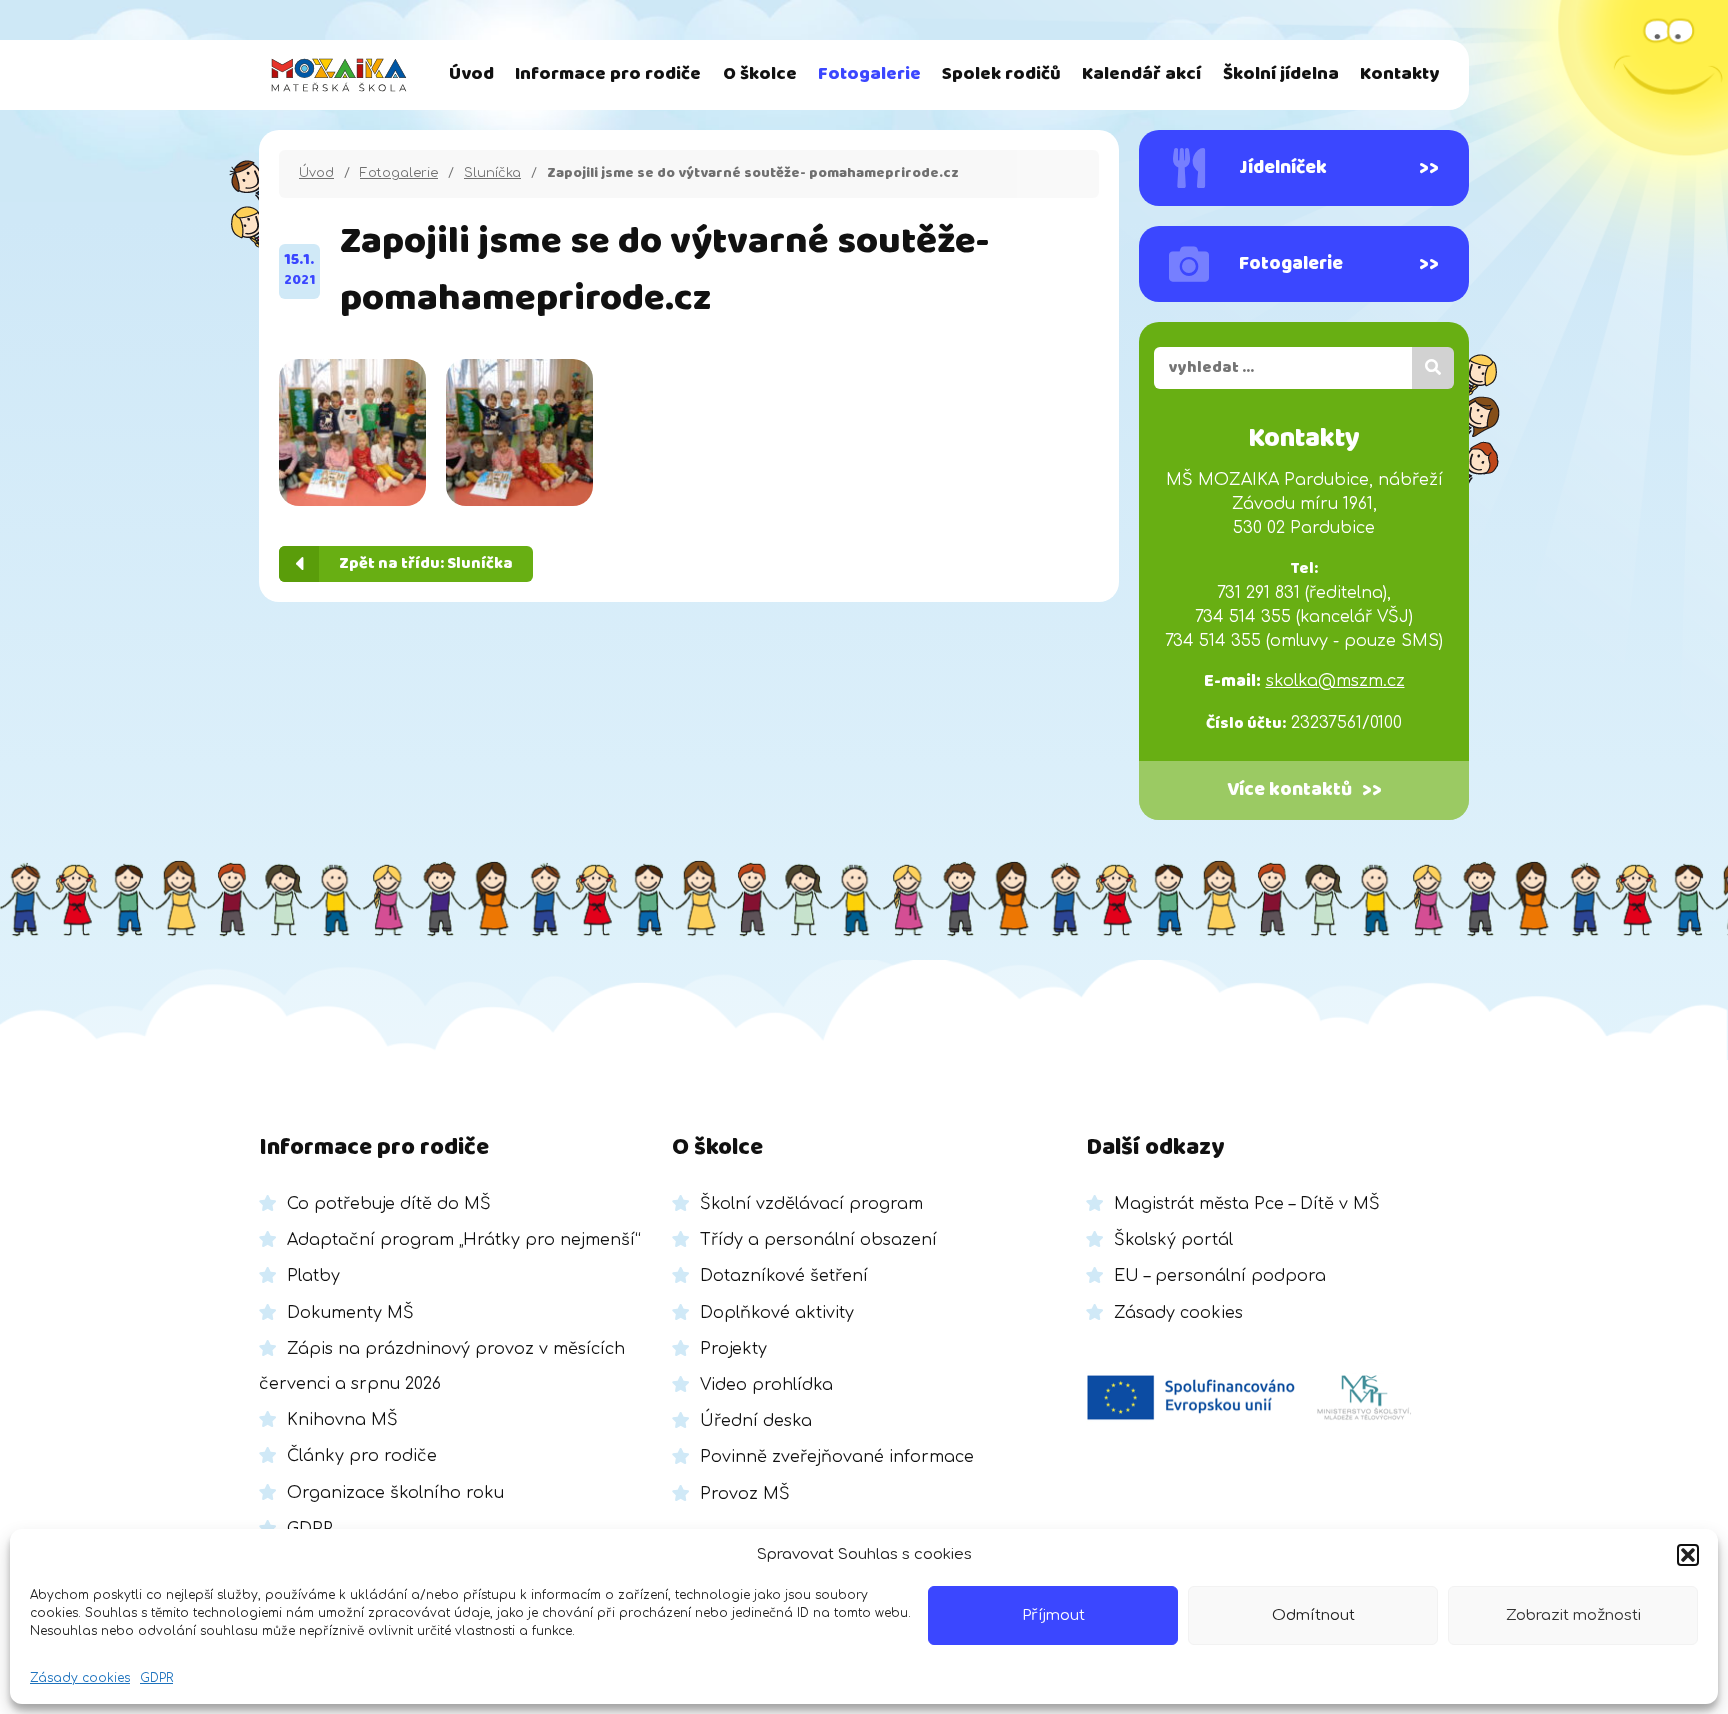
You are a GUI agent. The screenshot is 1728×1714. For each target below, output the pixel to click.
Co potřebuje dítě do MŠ (389, 1204)
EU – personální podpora (1220, 1276)
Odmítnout (1313, 1615)
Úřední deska (756, 1421)
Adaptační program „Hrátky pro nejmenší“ (464, 1240)
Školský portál (1173, 1240)
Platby (313, 1276)
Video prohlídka (766, 1385)
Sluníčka (492, 173)
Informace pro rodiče (608, 74)
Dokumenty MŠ (350, 1313)
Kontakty (1399, 74)
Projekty (733, 1349)
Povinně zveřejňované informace (837, 1457)
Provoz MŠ (745, 1494)
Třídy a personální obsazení (818, 1240)
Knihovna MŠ (342, 1420)
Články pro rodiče (362, 1456)
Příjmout (1053, 1615)
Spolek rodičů (1001, 74)
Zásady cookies (80, 1678)
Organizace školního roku (395, 1493)
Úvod (471, 74)
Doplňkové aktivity (777, 1313)
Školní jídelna (1281, 74)
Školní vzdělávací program (811, 1204)
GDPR (156, 1678)
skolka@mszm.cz (1335, 681)
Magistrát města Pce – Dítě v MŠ (1247, 1204)
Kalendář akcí (1141, 74)
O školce (760, 74)
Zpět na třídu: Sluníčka (426, 563)
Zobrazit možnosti (1573, 1615)
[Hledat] (1433, 368)
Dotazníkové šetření (784, 1276)
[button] (1688, 1555)
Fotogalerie (869, 74)
